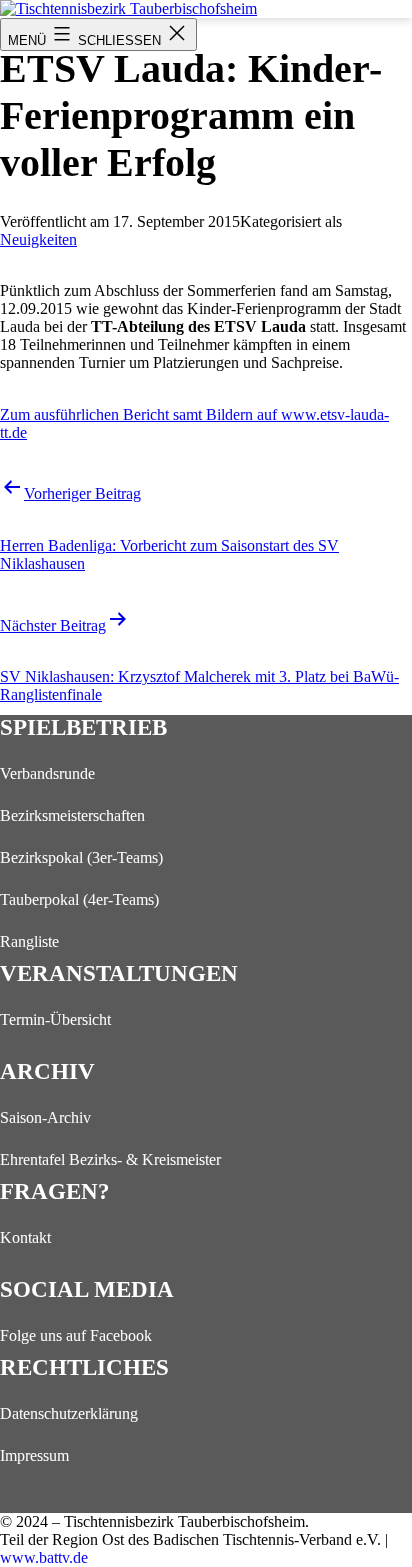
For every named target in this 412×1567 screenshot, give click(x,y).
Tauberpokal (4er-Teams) (79, 899)
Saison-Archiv (45, 1117)
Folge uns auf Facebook (76, 1335)
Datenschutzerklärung (69, 1413)
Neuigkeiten (38, 239)
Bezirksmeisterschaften (72, 815)
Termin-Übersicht (55, 1019)
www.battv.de (44, 1557)
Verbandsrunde (47, 773)
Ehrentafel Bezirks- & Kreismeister (110, 1159)
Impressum (34, 1455)
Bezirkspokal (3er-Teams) (81, 857)
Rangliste (29, 941)
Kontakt (25, 1237)
